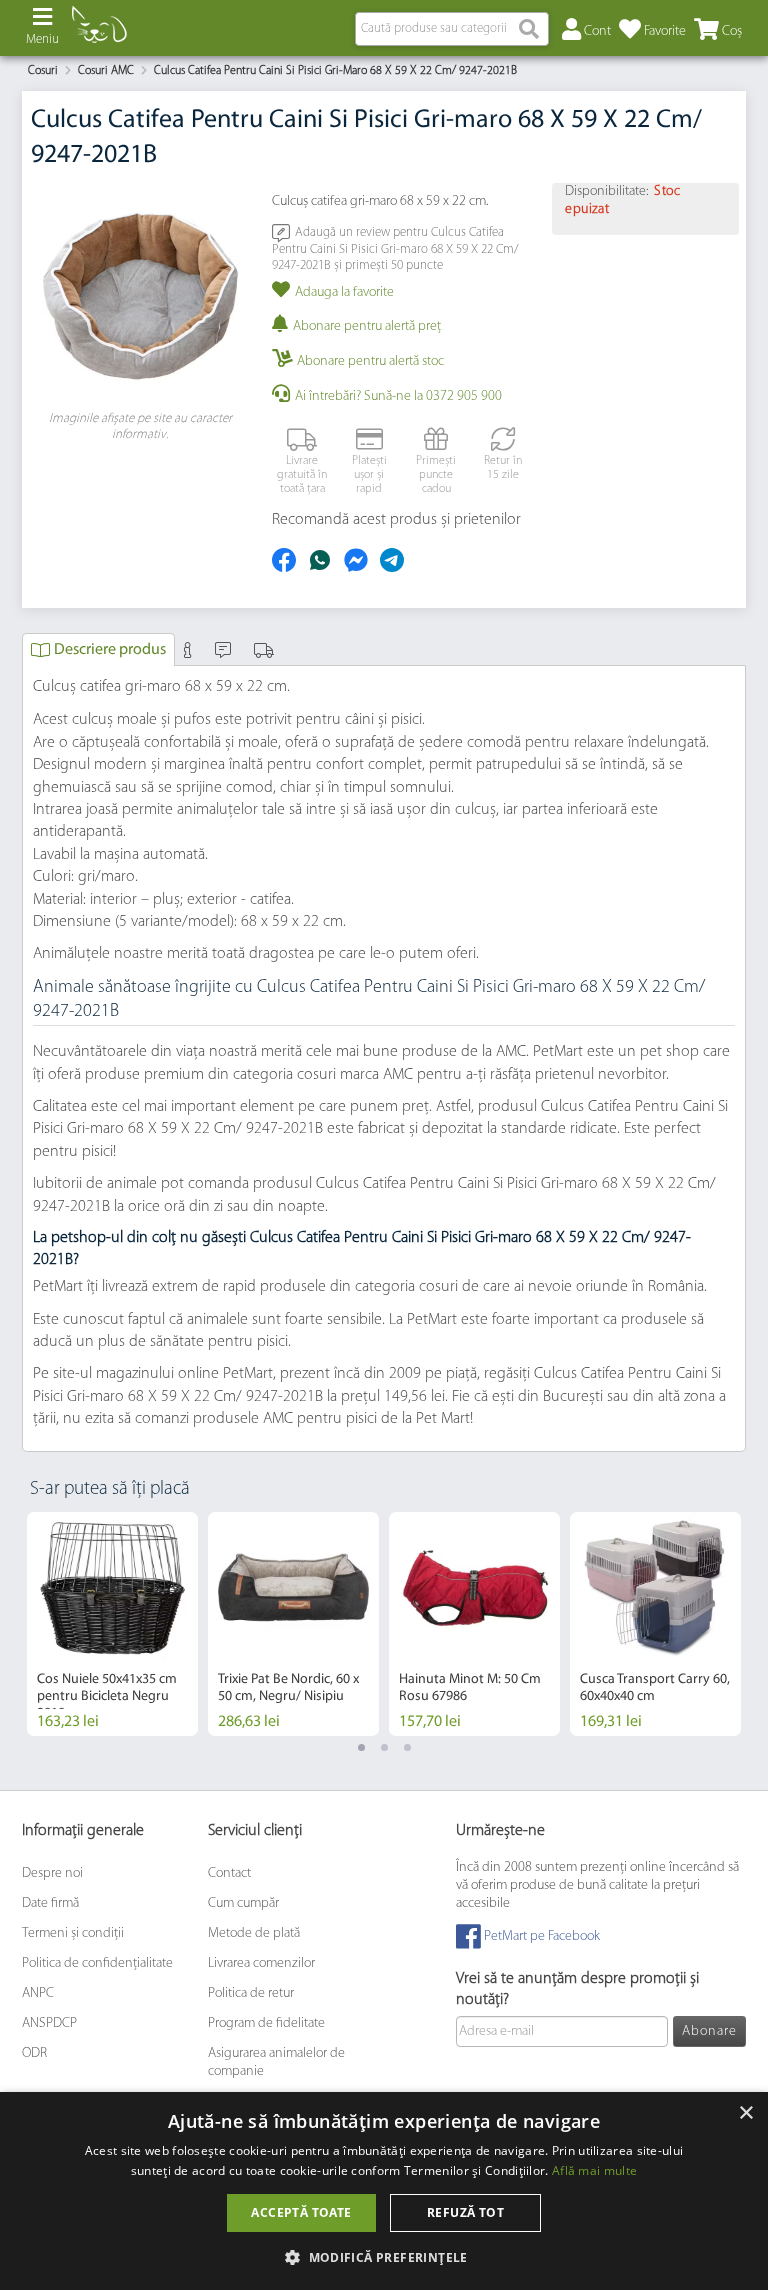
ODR (34, 2053)
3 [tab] (407, 1747)
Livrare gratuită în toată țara (302, 475)
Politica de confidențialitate (97, 1963)
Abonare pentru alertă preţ (367, 326)
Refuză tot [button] (465, 2212)
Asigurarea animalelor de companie (276, 2062)
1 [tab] (361, 1747)
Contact (229, 1873)
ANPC (38, 1993)
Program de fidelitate (266, 2023)
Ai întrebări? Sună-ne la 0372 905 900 (398, 396)
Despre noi (52, 1873)
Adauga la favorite (344, 292)
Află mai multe (594, 2170)
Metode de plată (254, 1933)
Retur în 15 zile (503, 468)
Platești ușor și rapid (369, 475)
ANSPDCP (49, 2023)
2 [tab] (384, 1747)
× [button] (745, 2113)
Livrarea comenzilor (261, 1963)
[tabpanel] (112, 1624)
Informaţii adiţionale (190, 649)
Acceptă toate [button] (301, 2212)
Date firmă (50, 1903)
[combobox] (452, 29)
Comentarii (225, 649)
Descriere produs (110, 650)
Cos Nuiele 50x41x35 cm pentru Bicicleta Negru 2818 (107, 1696)
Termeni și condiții (73, 1933)
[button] (384, 2256)
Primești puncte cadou (436, 475)
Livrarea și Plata (266, 649)
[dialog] (384, 2191)
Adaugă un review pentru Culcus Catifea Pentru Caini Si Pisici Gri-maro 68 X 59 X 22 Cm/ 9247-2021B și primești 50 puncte (395, 248)
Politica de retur (251, 1993)
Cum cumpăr (243, 1903)
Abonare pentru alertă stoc (370, 361)
